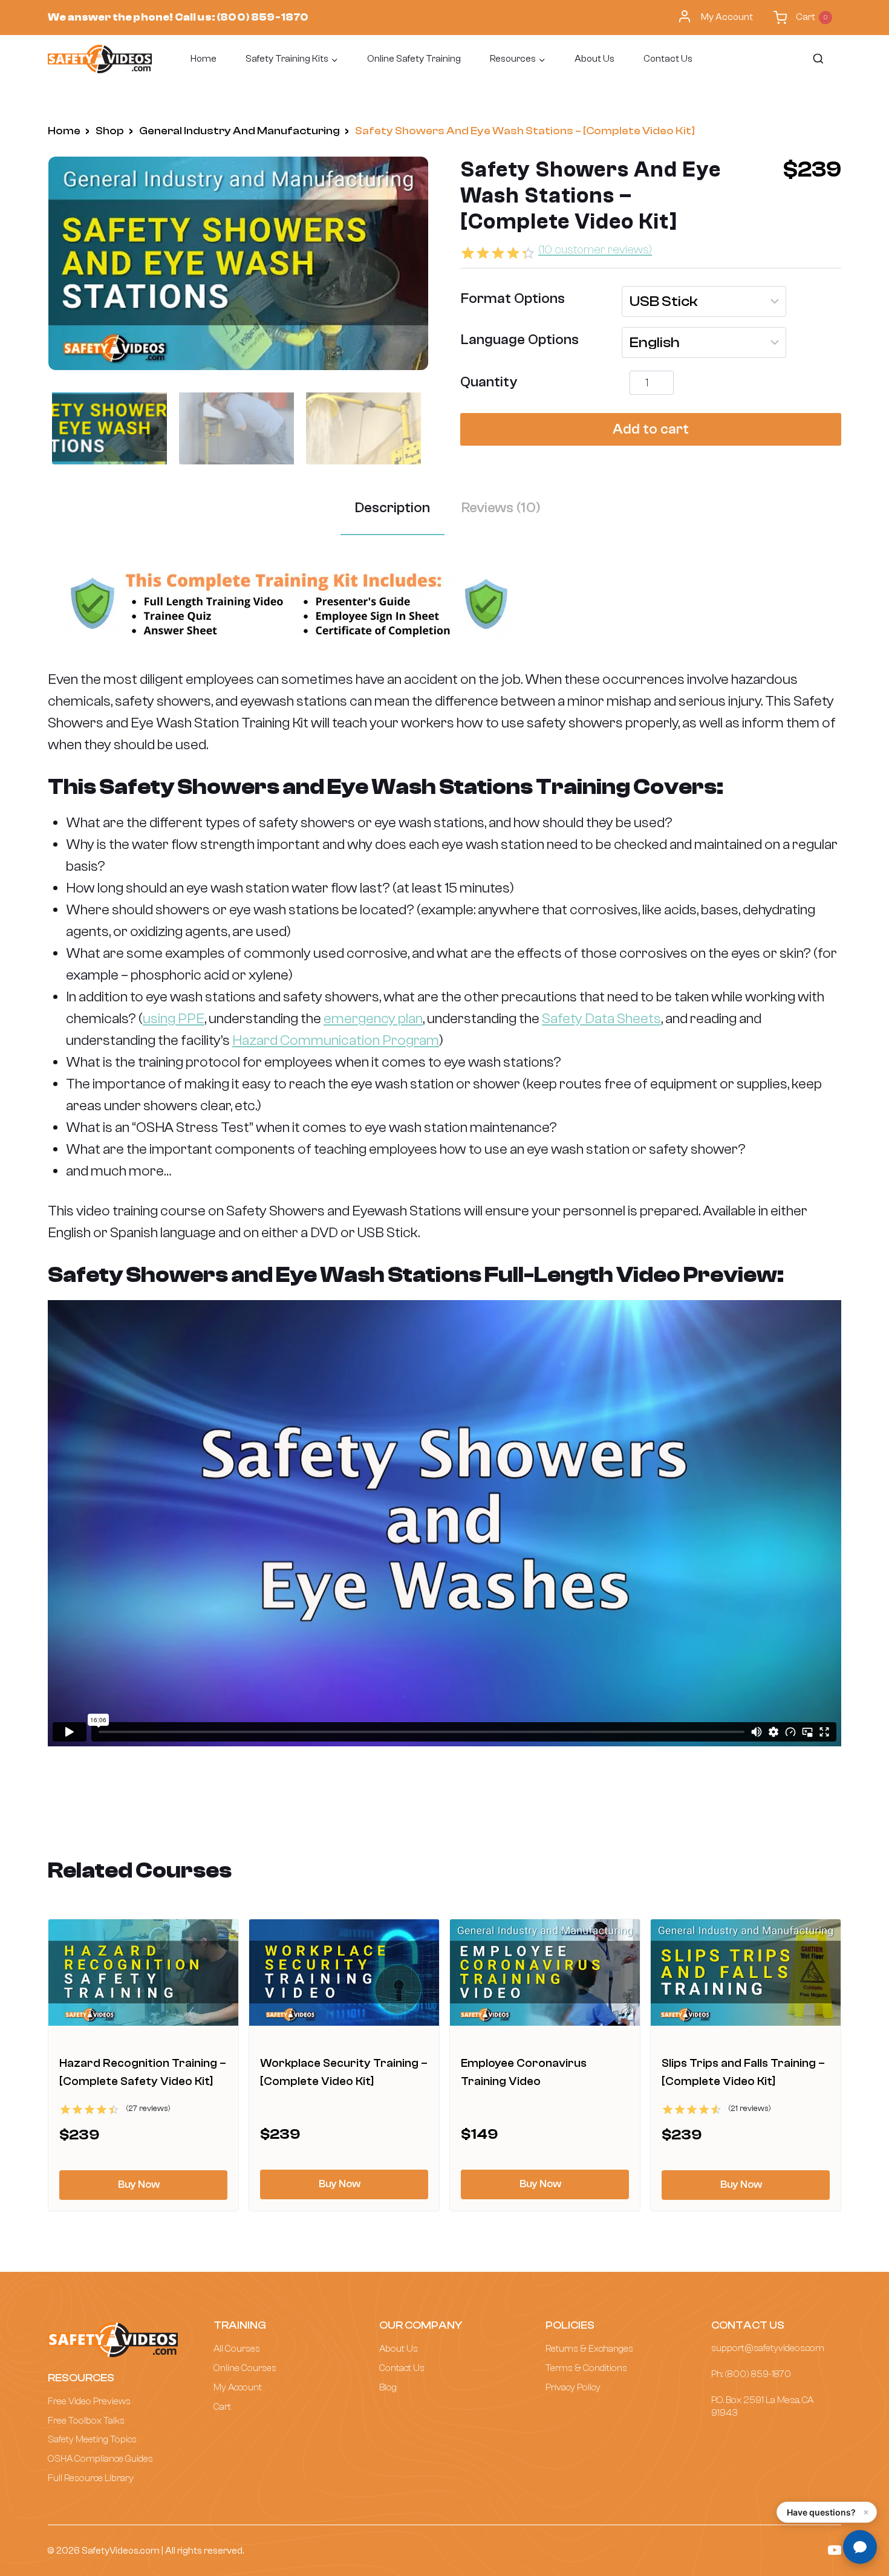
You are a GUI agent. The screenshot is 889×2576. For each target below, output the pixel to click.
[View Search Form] (817, 59)
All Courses (237, 2349)
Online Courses (245, 2368)
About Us (594, 59)
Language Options (520, 340)
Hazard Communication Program (336, 1040)
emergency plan (373, 1019)
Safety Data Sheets (601, 1019)
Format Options (513, 298)
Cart (222, 2407)
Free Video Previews (89, 2401)
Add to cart (651, 429)
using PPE (174, 1019)
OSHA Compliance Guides (100, 2459)
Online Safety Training (414, 59)
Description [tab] (392, 508)
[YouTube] (835, 2550)
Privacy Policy (573, 2387)
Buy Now (139, 2184)
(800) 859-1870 (262, 17)
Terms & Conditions (586, 2368)
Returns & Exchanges (589, 2349)
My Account (727, 17)
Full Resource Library (91, 2478)
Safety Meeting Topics (92, 2439)
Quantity (489, 382)
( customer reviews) (595, 249)
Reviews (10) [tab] (501, 508)
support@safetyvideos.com (768, 2348)
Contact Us (668, 59)
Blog (388, 2387)
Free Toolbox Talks (86, 2421)
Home (204, 59)
